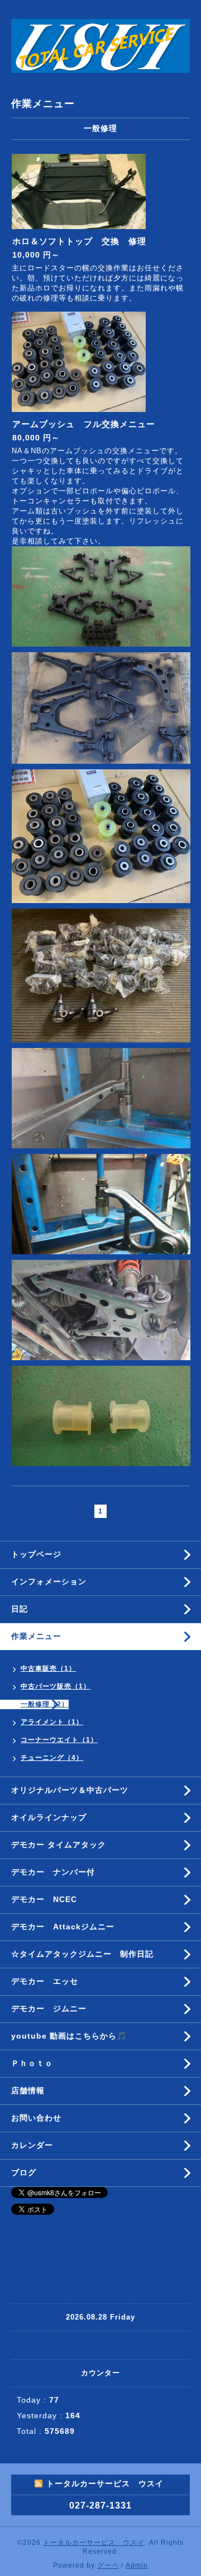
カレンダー (32, 2145)
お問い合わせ (36, 2118)
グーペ (108, 2565)
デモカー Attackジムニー (63, 1927)
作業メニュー (40, 1636)
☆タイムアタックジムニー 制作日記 (82, 1954)
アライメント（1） (52, 1722)
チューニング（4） (52, 1758)
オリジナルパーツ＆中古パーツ (70, 1790)
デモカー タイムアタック (59, 1845)
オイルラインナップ (49, 1817)
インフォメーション (49, 1582)
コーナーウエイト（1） (59, 1740)
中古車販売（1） (48, 1668)
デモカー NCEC (44, 1899)
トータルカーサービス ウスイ (94, 2543)
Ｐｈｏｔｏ (32, 2063)
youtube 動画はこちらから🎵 (69, 2036)
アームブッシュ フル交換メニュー (84, 424)
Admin (137, 2565)
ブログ (24, 2172)
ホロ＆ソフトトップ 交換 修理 (79, 241)
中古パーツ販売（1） (56, 1686)
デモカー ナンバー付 (53, 1872)
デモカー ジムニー (49, 2009)
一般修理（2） (45, 1704)
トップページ (36, 1554)
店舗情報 (28, 2090)
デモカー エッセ (49, 1981)
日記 (20, 1609)
